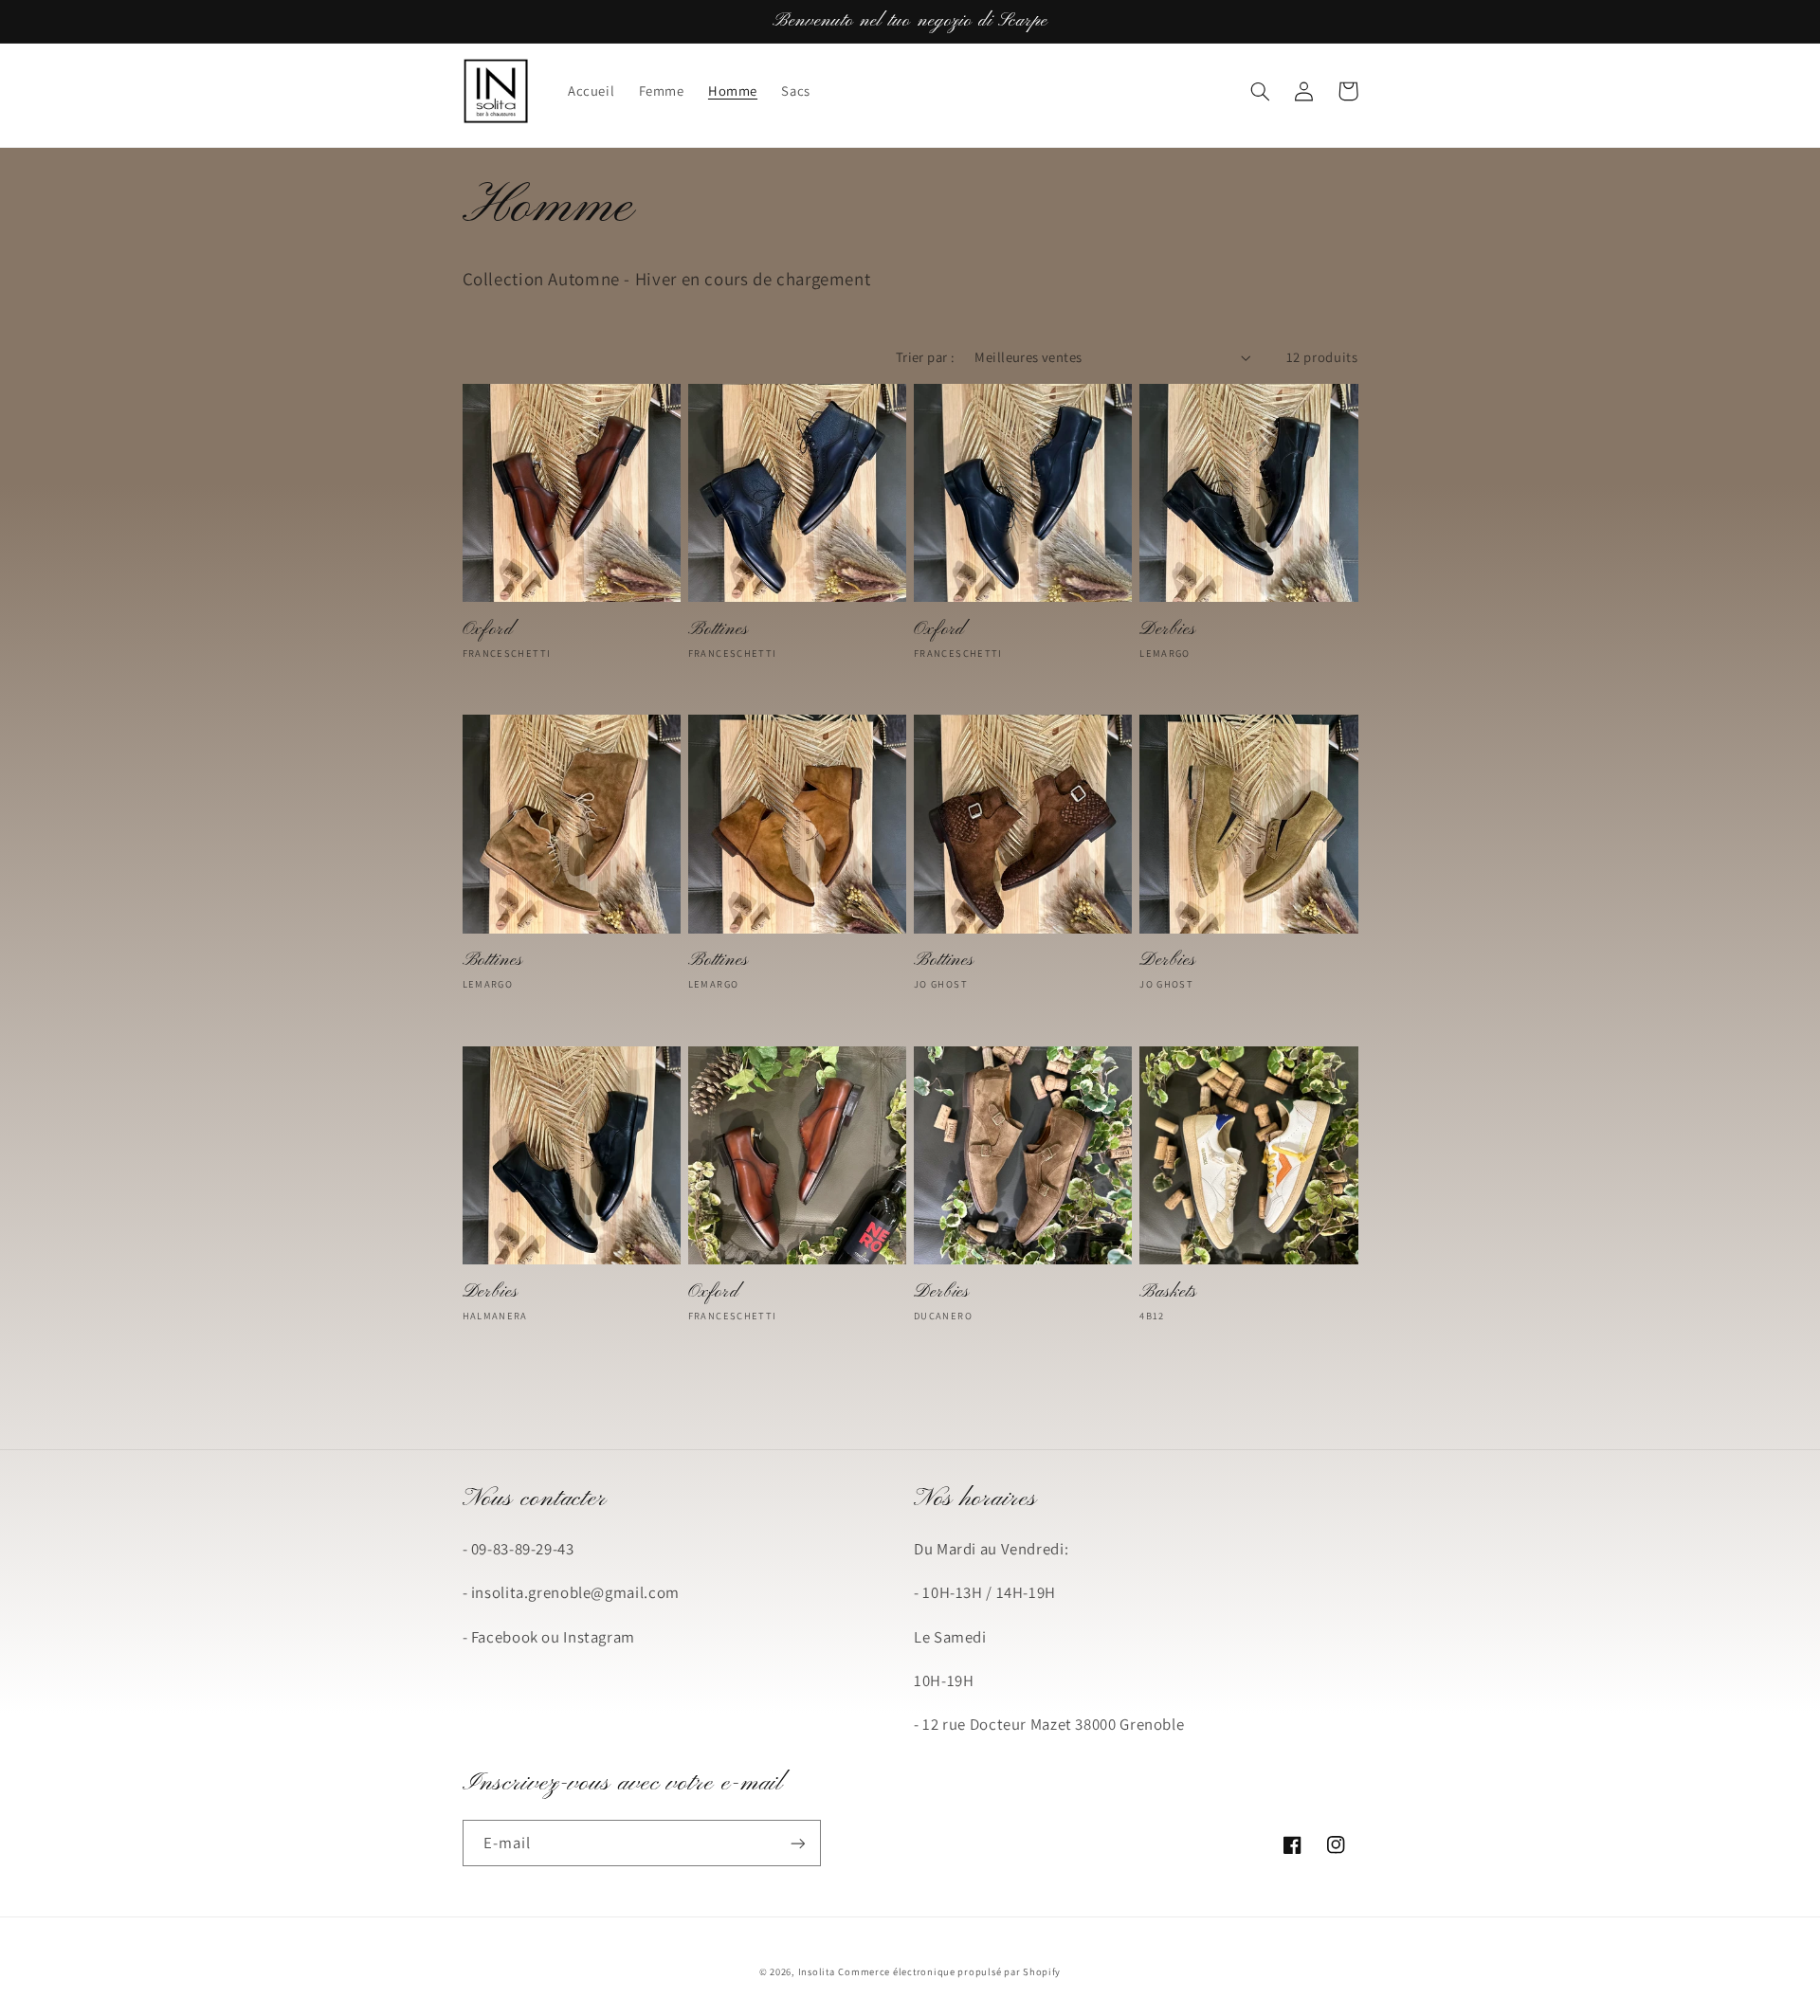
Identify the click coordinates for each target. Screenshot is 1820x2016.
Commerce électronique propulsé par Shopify (949, 1971)
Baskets (1168, 1292)
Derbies (1167, 630)
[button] (1261, 91)
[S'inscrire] (797, 1843)
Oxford (488, 630)
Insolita (817, 1971)
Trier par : (926, 357)
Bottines (719, 630)
